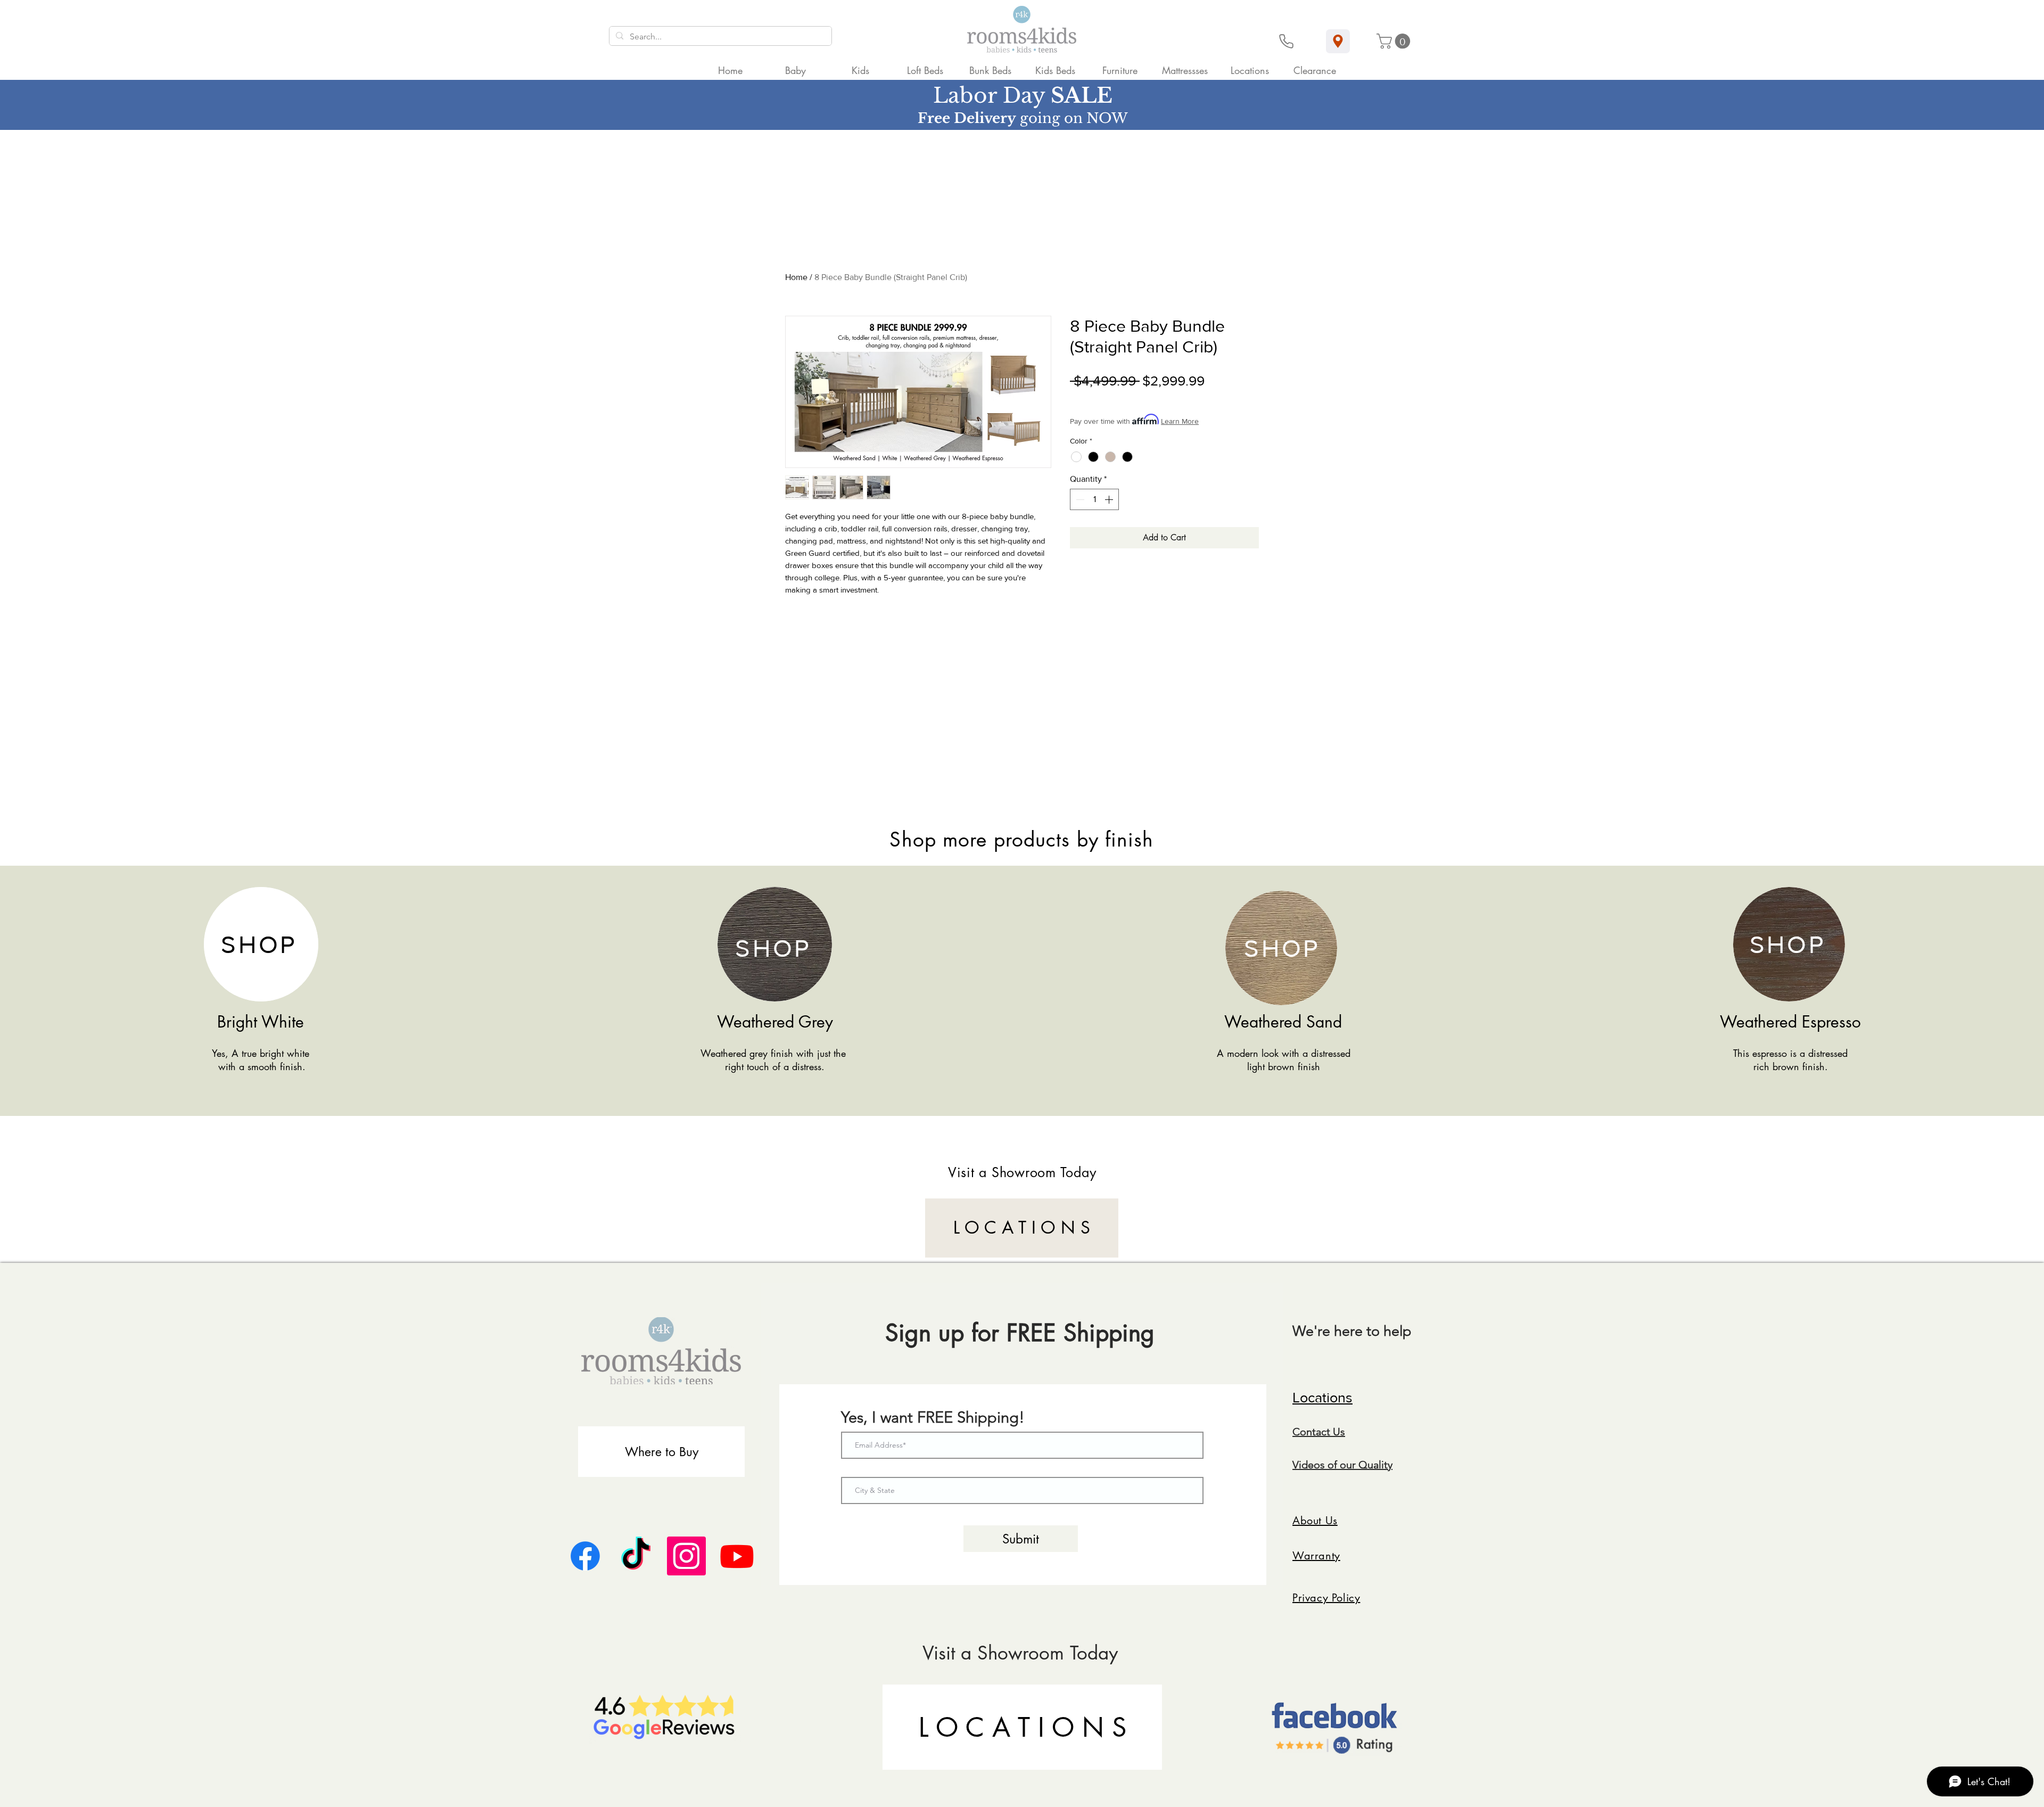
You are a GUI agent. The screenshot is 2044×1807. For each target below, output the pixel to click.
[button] (1395, 41)
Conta (1307, 1432)
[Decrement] (1079, 499)
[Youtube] (737, 1556)
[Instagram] (686, 1556)
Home (796, 277)
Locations (1322, 1397)
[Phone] (1286, 41)
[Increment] (1110, 499)
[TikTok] (636, 1556)
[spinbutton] (1094, 499)
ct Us (1333, 1432)
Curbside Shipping (1172, 398)
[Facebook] (585, 1556)
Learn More (1180, 421)
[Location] (1338, 41)
